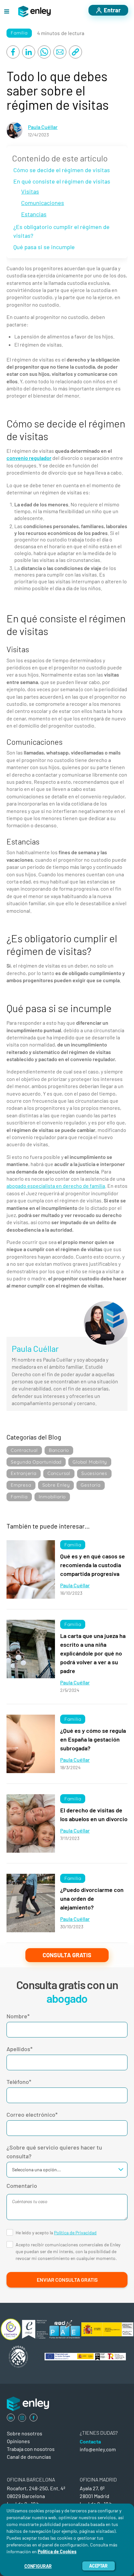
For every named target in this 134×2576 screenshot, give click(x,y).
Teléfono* (19, 2082)
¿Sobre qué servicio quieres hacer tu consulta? (54, 2152)
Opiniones (18, 2441)
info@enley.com (98, 2449)
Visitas (30, 191)
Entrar (112, 10)
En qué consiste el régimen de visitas (62, 181)
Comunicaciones (43, 203)
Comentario (22, 2186)
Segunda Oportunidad (36, 1462)
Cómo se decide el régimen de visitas (62, 170)
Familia (19, 33)
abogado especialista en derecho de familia (56, 1186)
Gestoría (90, 1485)
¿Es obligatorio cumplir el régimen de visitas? (61, 231)
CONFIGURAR (38, 2566)
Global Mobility (90, 1462)
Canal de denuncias (29, 2457)
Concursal (59, 1473)
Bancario (59, 1450)
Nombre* (18, 2016)
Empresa (21, 1485)
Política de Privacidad (75, 2233)
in (11, 2417)
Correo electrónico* (32, 2114)
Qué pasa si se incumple (44, 247)
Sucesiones (94, 1473)
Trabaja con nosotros (31, 2449)
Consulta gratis (67, 1955)
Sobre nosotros (25, 2433)
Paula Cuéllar (43, 127)
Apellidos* (20, 2049)
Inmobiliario (52, 1497)
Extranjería (24, 1473)
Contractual (24, 1450)
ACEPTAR (98, 2566)
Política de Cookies (57, 2551)
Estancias (34, 214)
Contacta (90, 2441)
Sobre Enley (56, 1485)
